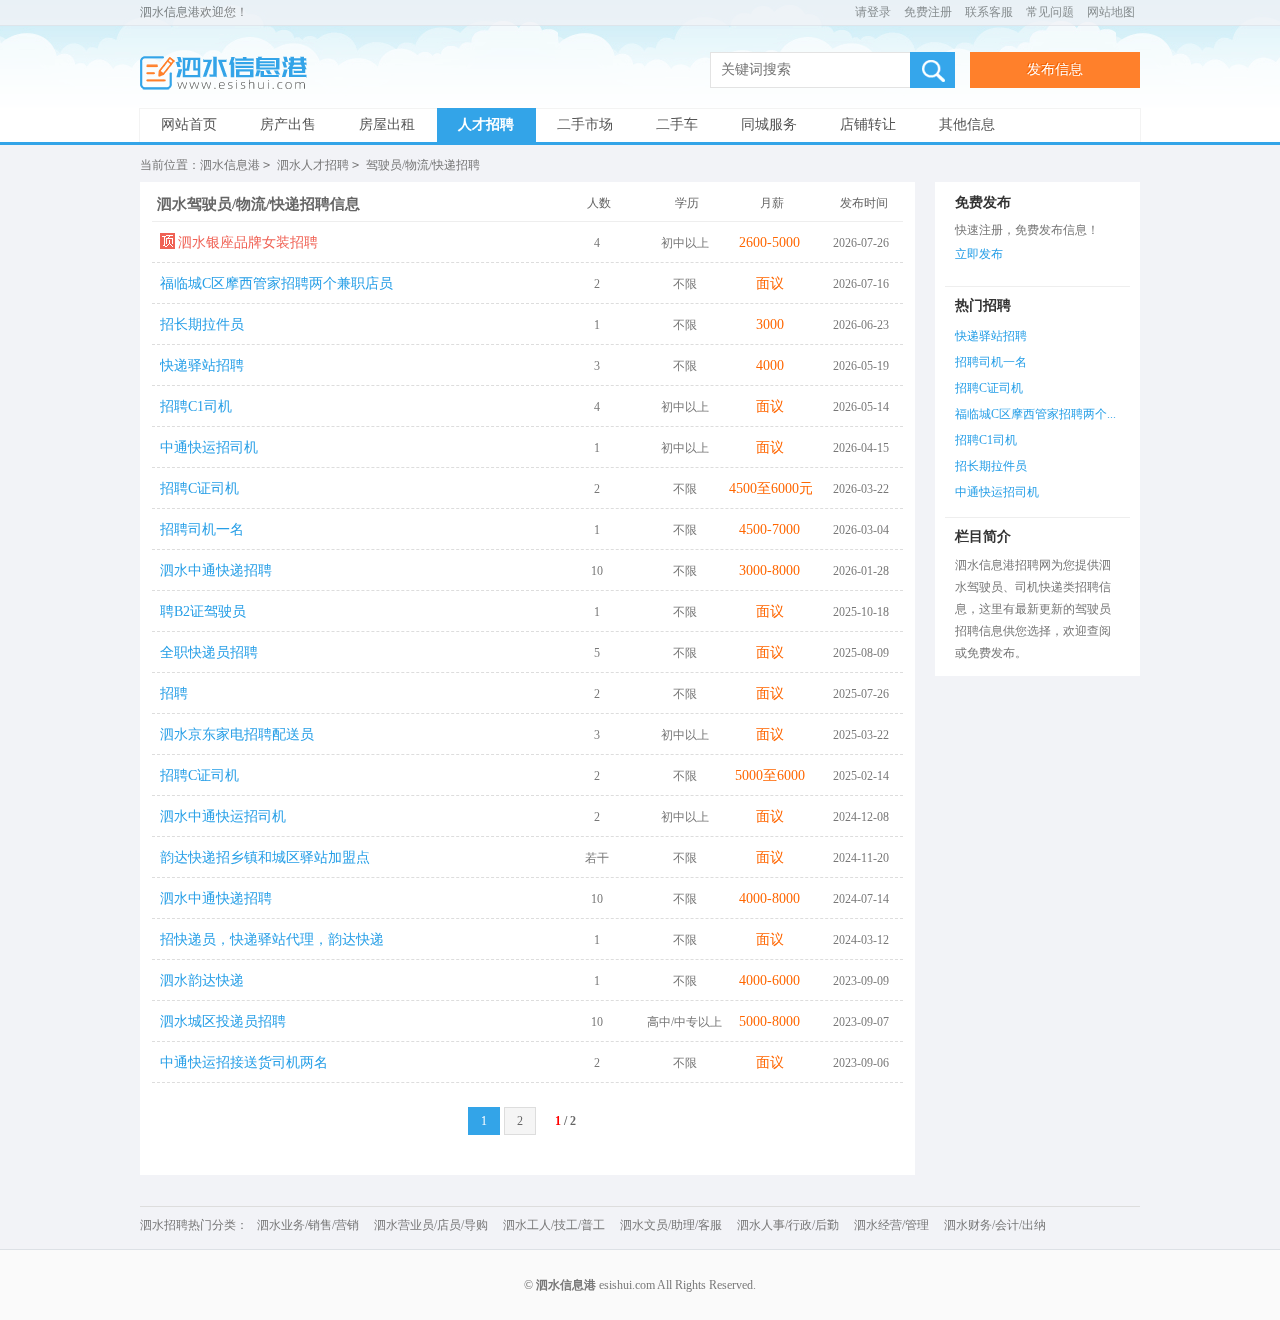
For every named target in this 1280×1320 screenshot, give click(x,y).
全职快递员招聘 (209, 652)
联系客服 (989, 12)
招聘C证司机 (199, 488)
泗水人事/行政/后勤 (788, 1225)
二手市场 (585, 124)
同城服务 (769, 124)
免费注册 (928, 12)
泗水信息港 (230, 73)
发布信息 (1055, 69)
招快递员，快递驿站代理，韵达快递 (272, 939)
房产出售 (288, 124)
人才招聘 (486, 124)
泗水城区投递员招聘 (223, 1021)
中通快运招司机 (209, 447)
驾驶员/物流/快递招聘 (423, 165)
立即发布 (979, 254)
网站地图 (1111, 12)
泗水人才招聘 (313, 165)
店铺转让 (868, 124)
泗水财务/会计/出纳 (995, 1225)
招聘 (174, 693)
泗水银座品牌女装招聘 (248, 242)
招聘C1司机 (196, 406)
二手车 (677, 124)
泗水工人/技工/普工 (554, 1225)
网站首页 (189, 124)
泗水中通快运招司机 (223, 816)
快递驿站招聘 (202, 365)
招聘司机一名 (202, 529)
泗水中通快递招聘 (216, 570)
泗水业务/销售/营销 (308, 1225)
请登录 (873, 12)
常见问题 (1050, 12)
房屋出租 (387, 124)
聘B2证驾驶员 (203, 611)
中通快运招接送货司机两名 (244, 1062)
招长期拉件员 (202, 324)
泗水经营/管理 (891, 1225)
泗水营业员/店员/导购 (431, 1225)
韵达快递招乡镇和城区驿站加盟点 (265, 857)
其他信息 (967, 124)
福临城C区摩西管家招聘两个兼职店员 (276, 283)
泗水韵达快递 (202, 980)
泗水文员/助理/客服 (671, 1225)
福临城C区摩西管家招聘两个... (1035, 414)
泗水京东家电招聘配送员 (237, 734)
